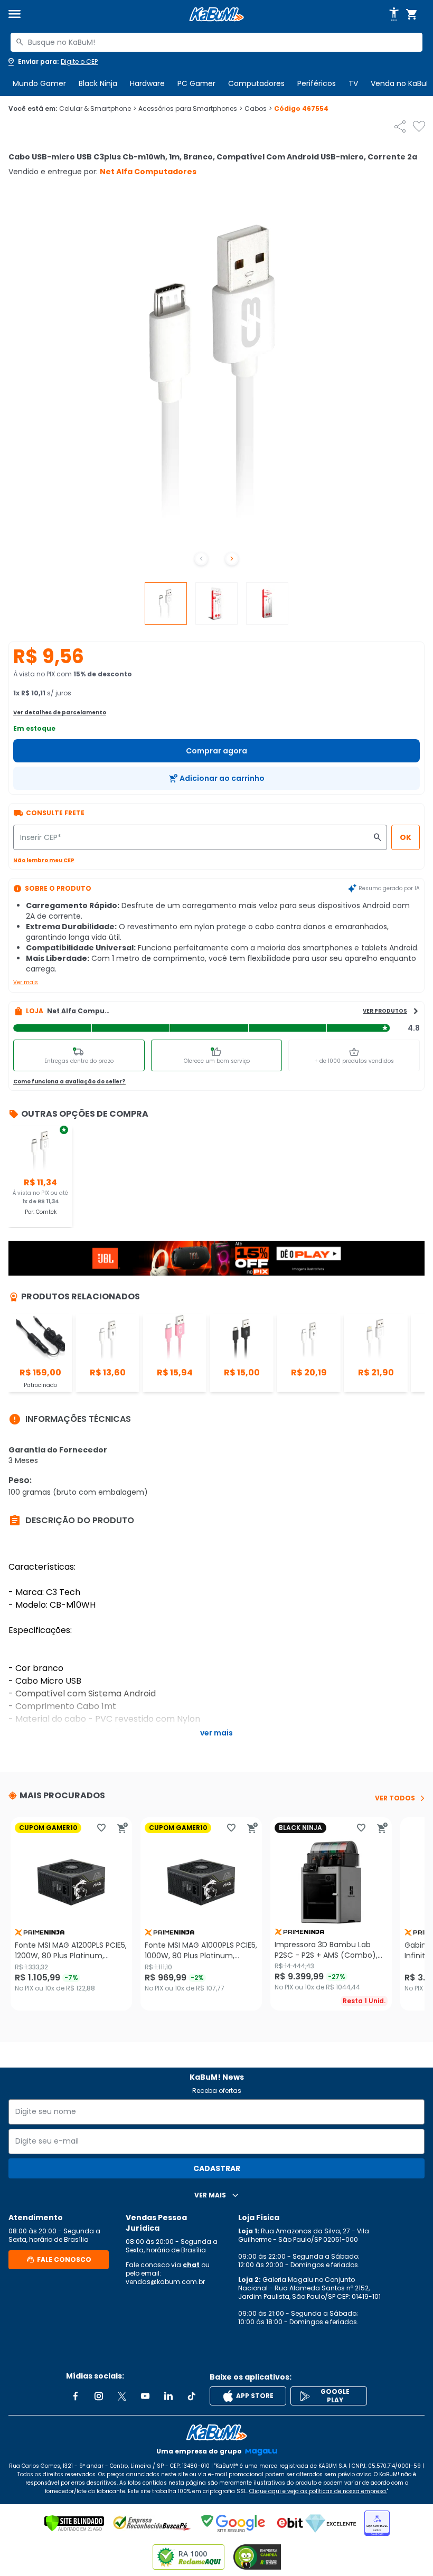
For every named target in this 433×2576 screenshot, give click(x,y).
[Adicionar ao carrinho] (123, 1828)
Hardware (147, 83)
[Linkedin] (168, 2396)
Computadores (256, 83)
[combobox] (216, 42)
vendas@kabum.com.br (165, 2282)
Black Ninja (98, 83)
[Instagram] (99, 2396)
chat (191, 2265)
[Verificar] (74, 2523)
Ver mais (26, 982)
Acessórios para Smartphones (190, 109)
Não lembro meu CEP (44, 860)
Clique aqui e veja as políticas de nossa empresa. (318, 2491)
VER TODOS (395, 1798)
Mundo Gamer (39, 83)
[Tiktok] (192, 2396)
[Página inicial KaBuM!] (216, 15)
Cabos (258, 109)
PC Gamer (196, 83)
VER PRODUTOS (385, 1011)
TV (353, 83)
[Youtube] (145, 2396)
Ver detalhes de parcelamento (60, 713)
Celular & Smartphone (98, 109)
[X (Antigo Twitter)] (122, 2396)
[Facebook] (76, 2396)
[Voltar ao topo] (216, 2432)
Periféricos (317, 83)
